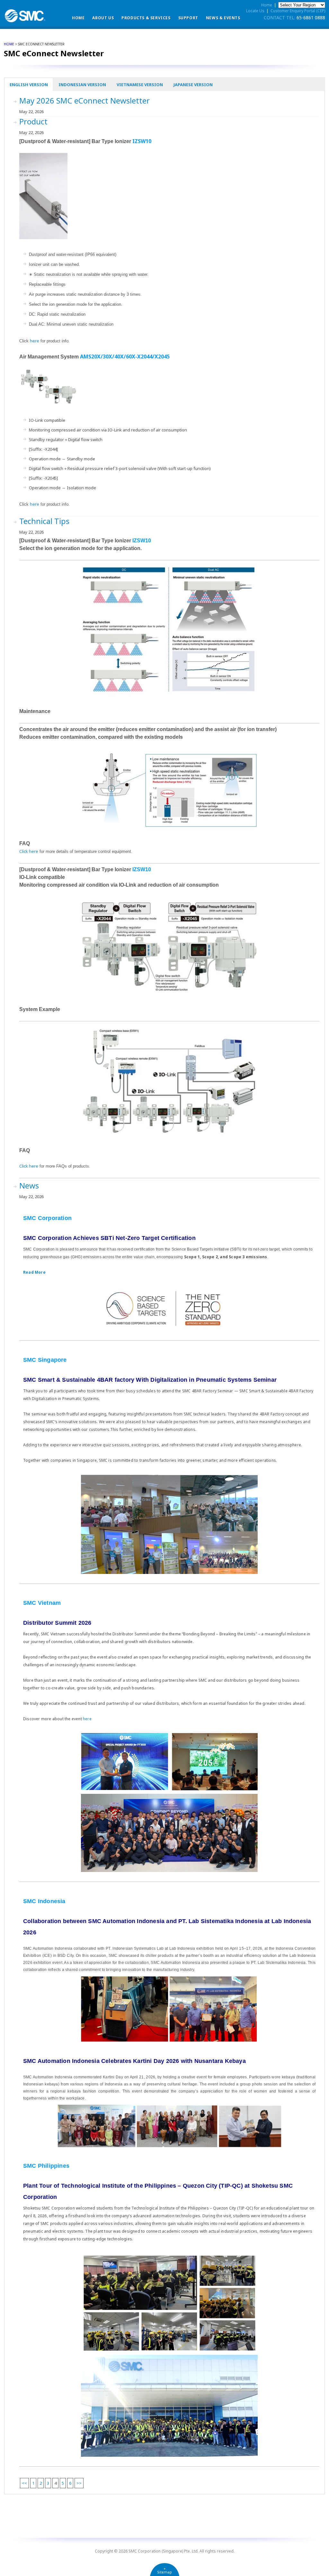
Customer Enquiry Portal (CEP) (298, 11)
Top (314, 2561)
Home (78, 18)
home (9, 44)
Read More (34, 1272)
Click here (29, 851)
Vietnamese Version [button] (140, 85)
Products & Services (146, 18)
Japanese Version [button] (193, 85)
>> (79, 2483)
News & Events (223, 18)
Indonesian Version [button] (82, 85)
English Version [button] (29, 85)
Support (188, 18)
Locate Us (255, 11)
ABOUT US (103, 18)
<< (24, 2483)
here (35, 341)
